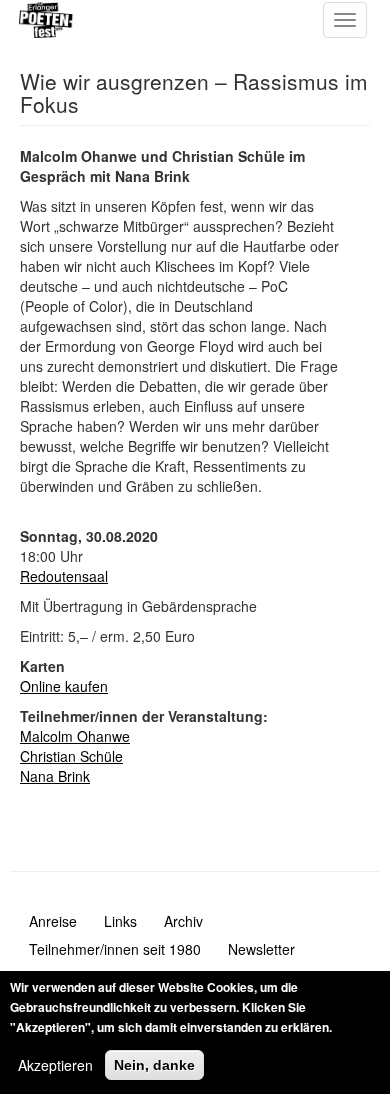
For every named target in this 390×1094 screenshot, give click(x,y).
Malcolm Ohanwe (75, 736)
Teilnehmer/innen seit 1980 (115, 949)
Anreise (53, 921)
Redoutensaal (64, 576)
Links (120, 921)
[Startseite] (98, 20)
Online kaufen (64, 686)
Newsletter (261, 949)
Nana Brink (55, 776)
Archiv (183, 921)
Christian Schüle (71, 756)
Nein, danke (154, 1065)
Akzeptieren (55, 1065)
